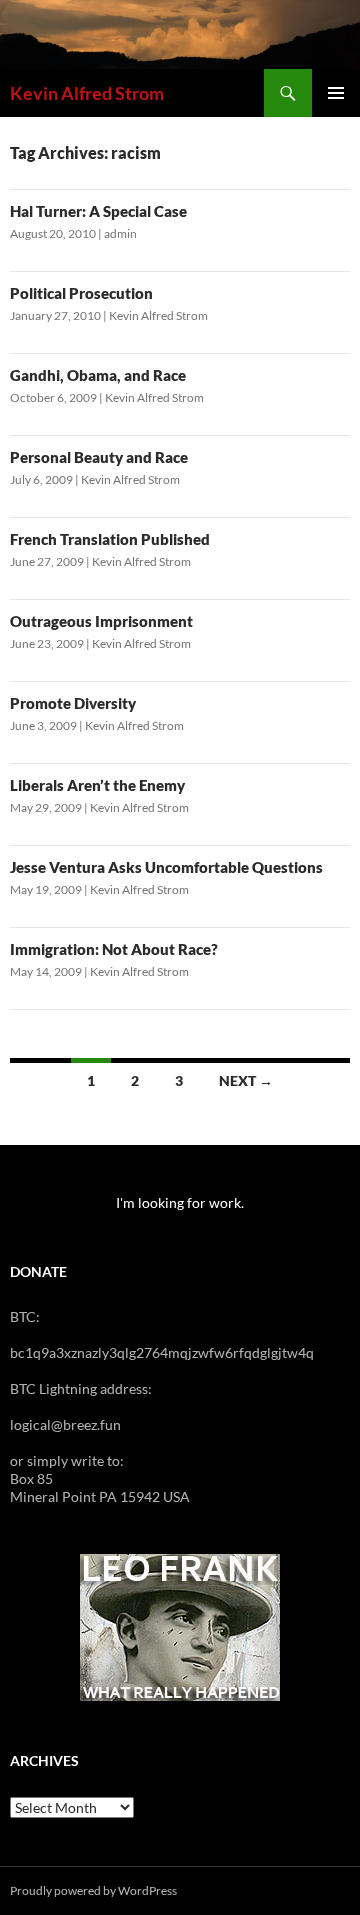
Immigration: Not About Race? (114, 949)
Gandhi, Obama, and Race (98, 375)
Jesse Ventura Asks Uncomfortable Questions (166, 867)
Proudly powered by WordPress (93, 1890)
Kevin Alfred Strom (87, 93)
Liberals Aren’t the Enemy (97, 785)
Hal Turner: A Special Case (98, 211)
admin (120, 233)
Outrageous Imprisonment (101, 621)
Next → (246, 1080)
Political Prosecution (81, 293)
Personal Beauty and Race (99, 457)
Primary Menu (336, 93)
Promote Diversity (73, 703)
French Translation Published (110, 539)
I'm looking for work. (180, 1202)
